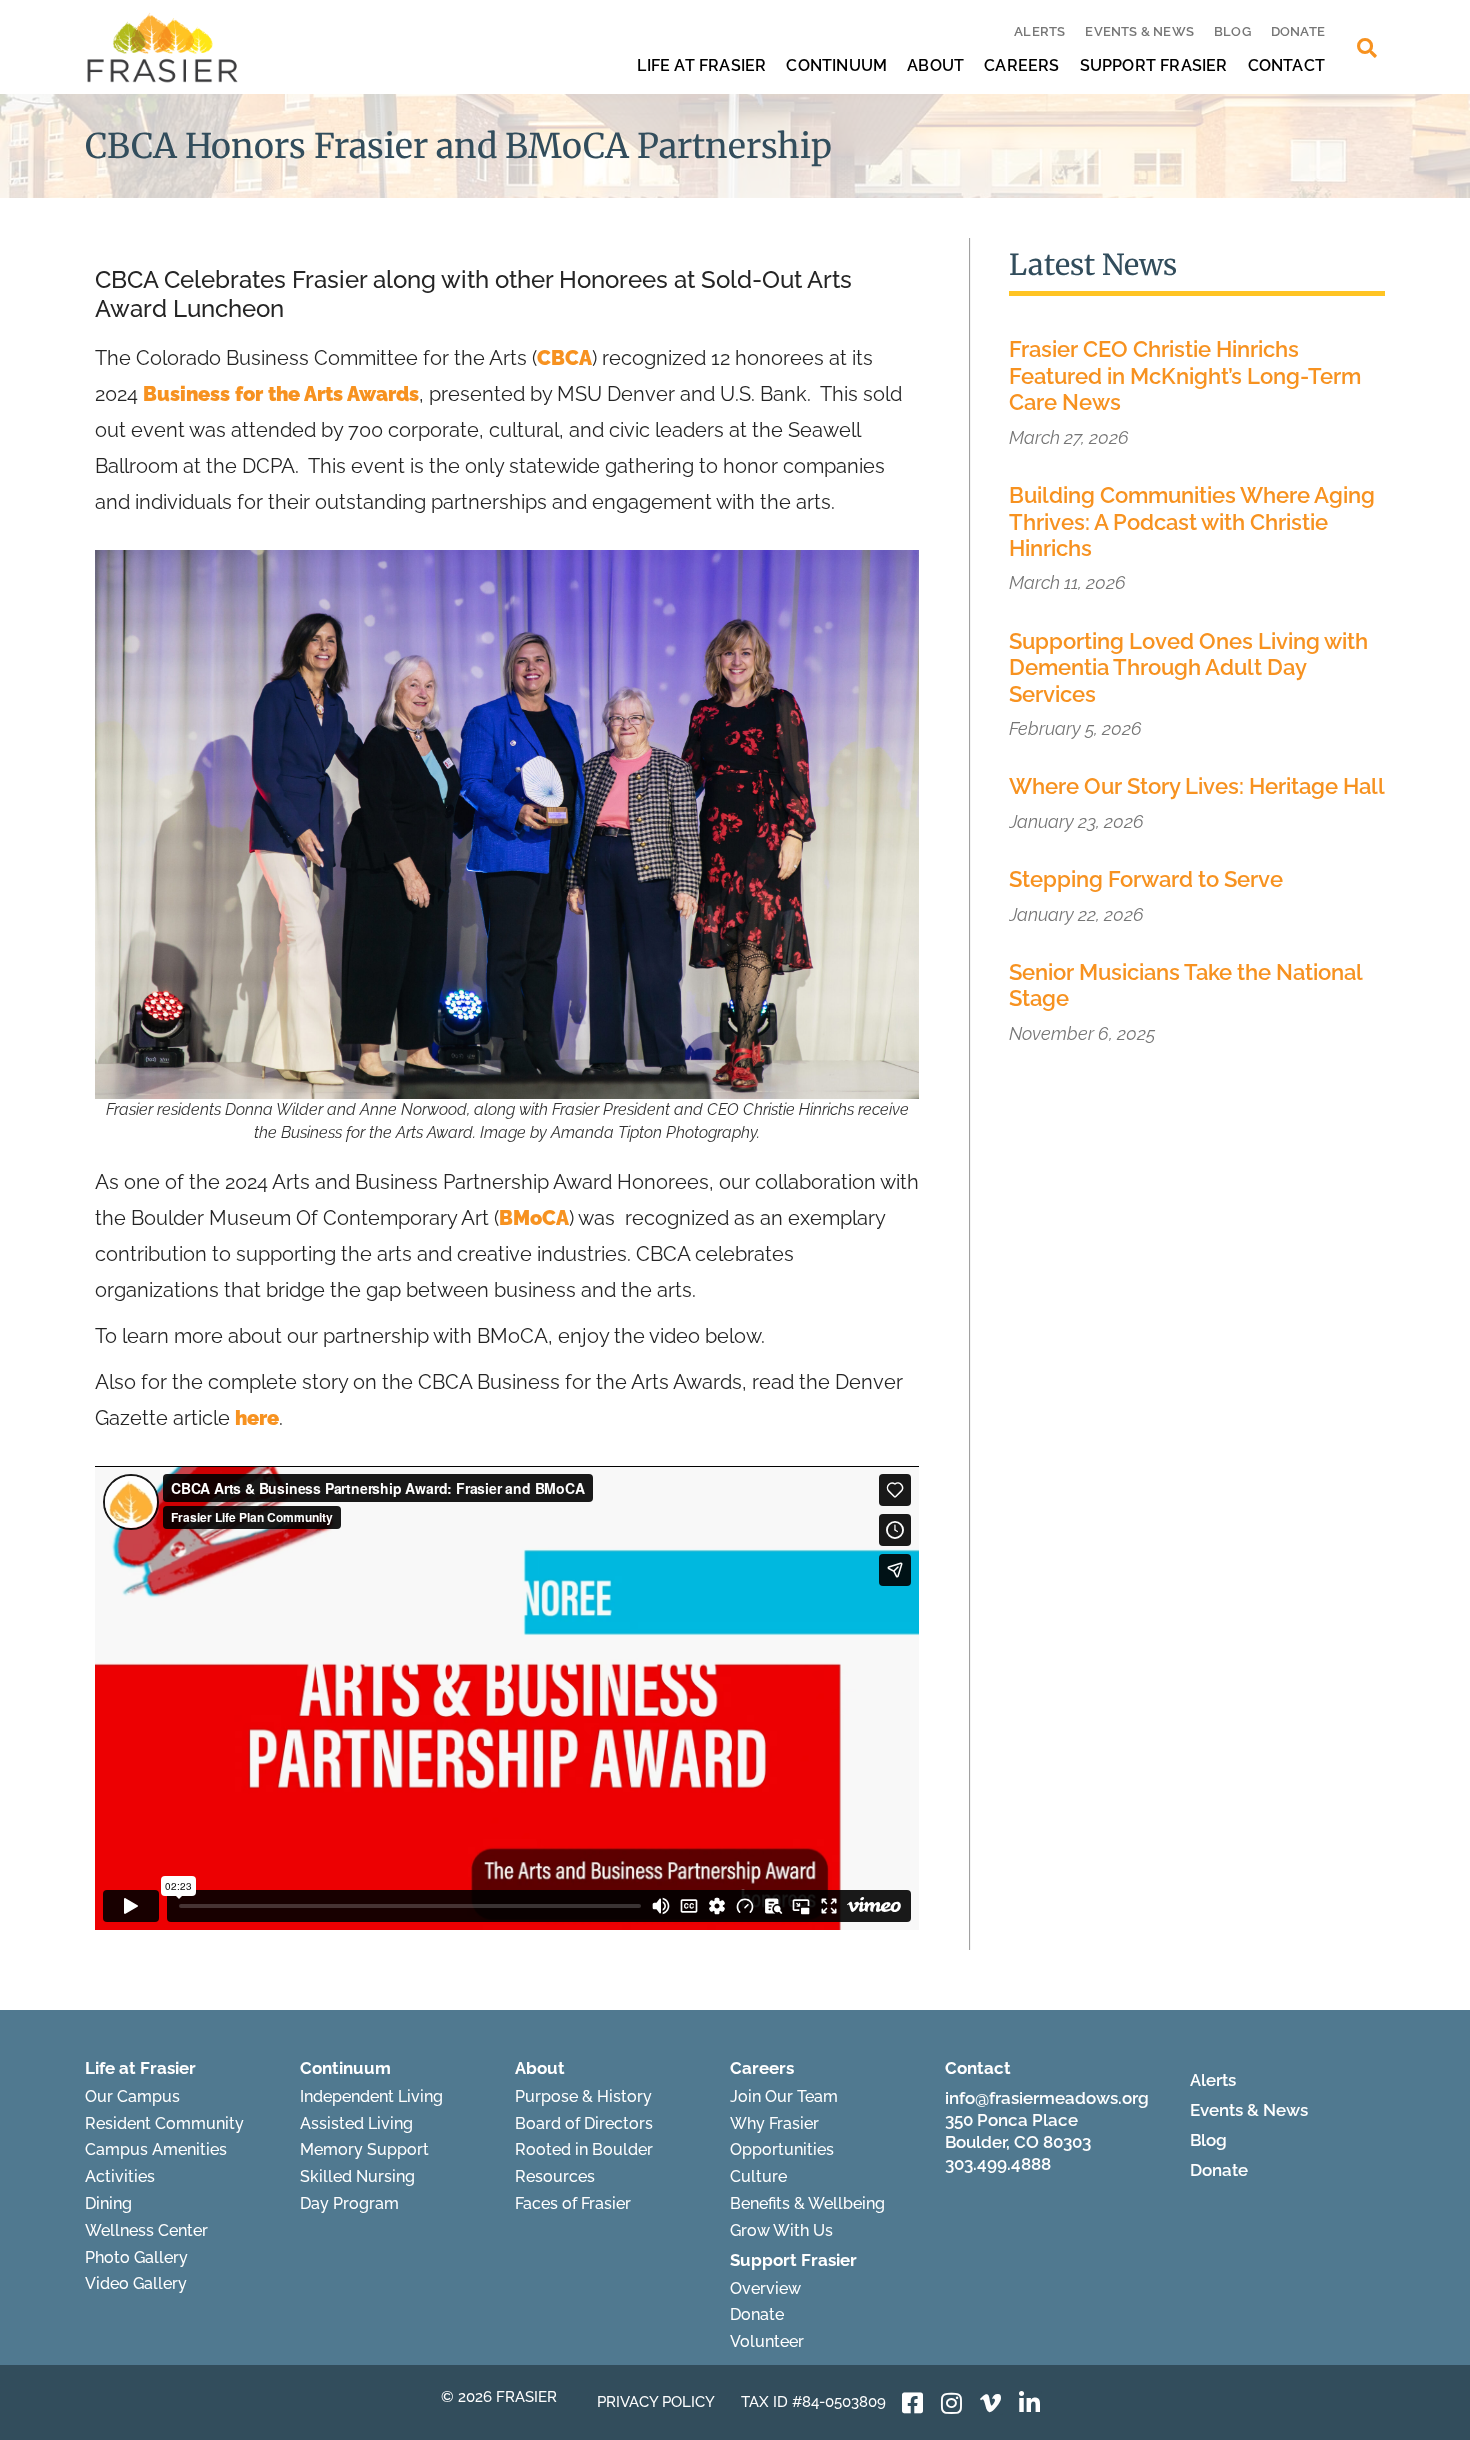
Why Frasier (774, 2123)
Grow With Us (781, 2230)
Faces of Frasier (573, 2203)
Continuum (836, 65)
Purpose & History (583, 2096)
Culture (758, 2176)
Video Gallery (136, 2283)
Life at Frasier (701, 65)
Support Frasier (1154, 65)
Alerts (1039, 31)
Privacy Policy (656, 2402)
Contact (1286, 65)
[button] (1367, 48)
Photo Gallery (136, 2257)
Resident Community (164, 2123)
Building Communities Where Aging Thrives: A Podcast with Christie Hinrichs (1192, 521)
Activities (120, 2176)
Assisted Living (356, 2123)
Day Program (349, 2203)
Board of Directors (584, 2123)
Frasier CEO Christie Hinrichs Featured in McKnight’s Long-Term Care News (1185, 375)
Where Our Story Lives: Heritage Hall (1197, 786)
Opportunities (782, 2149)
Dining (108, 2203)
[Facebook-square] (913, 2403)
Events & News (1139, 31)
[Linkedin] (1030, 2403)
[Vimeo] (991, 2403)
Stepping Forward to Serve (1146, 879)
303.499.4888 (998, 2164)
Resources (555, 2176)
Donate (1298, 31)
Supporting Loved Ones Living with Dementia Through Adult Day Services (1188, 667)
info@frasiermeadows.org (1047, 2098)
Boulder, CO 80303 (1018, 2142)
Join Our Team (784, 2096)
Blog (1232, 31)
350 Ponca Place (1011, 2120)
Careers (1021, 65)
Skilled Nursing (357, 2176)
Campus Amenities (156, 2149)
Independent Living (371, 2096)
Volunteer (767, 2341)
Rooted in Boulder (584, 2149)
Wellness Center (146, 2230)
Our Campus (132, 2096)
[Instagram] (952, 2403)
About (935, 65)
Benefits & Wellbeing (807, 2203)
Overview (765, 2288)
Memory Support (364, 2149)
